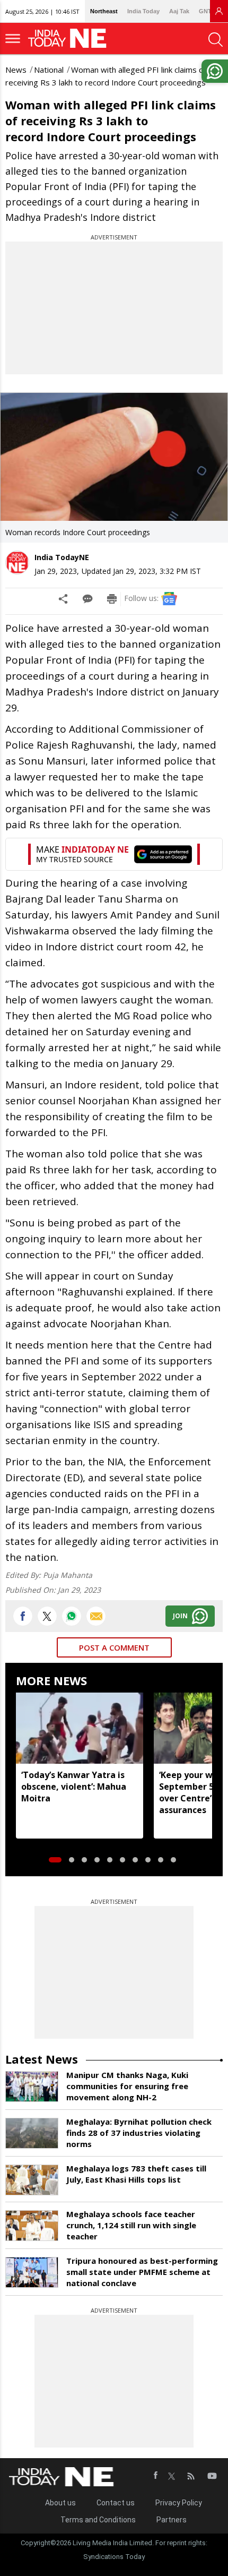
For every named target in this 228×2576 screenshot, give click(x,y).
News (16, 70)
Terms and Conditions (98, 2520)
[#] (72, 1616)
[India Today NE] (71, 38)
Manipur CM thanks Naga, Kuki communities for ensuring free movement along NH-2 (127, 2086)
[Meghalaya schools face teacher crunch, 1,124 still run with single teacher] (32, 2226)
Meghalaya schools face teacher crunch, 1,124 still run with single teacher (131, 2225)
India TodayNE (62, 557)
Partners (172, 2520)
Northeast (104, 11)
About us (60, 2503)
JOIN (180, 1616)
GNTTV (209, 11)
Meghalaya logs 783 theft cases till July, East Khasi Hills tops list (136, 2174)
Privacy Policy (179, 2503)
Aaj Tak (179, 11)
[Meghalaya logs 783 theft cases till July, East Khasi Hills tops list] (32, 2180)
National (49, 70)
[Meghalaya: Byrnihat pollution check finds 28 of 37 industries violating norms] (32, 2133)
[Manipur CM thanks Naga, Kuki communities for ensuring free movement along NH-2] (32, 2086)
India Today (143, 11)
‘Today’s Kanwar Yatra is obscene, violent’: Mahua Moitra (74, 1787)
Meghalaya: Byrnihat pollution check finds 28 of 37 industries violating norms (139, 2133)
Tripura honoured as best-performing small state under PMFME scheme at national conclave (142, 2272)
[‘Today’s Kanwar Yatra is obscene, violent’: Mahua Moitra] (80, 1728)
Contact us (116, 2503)
